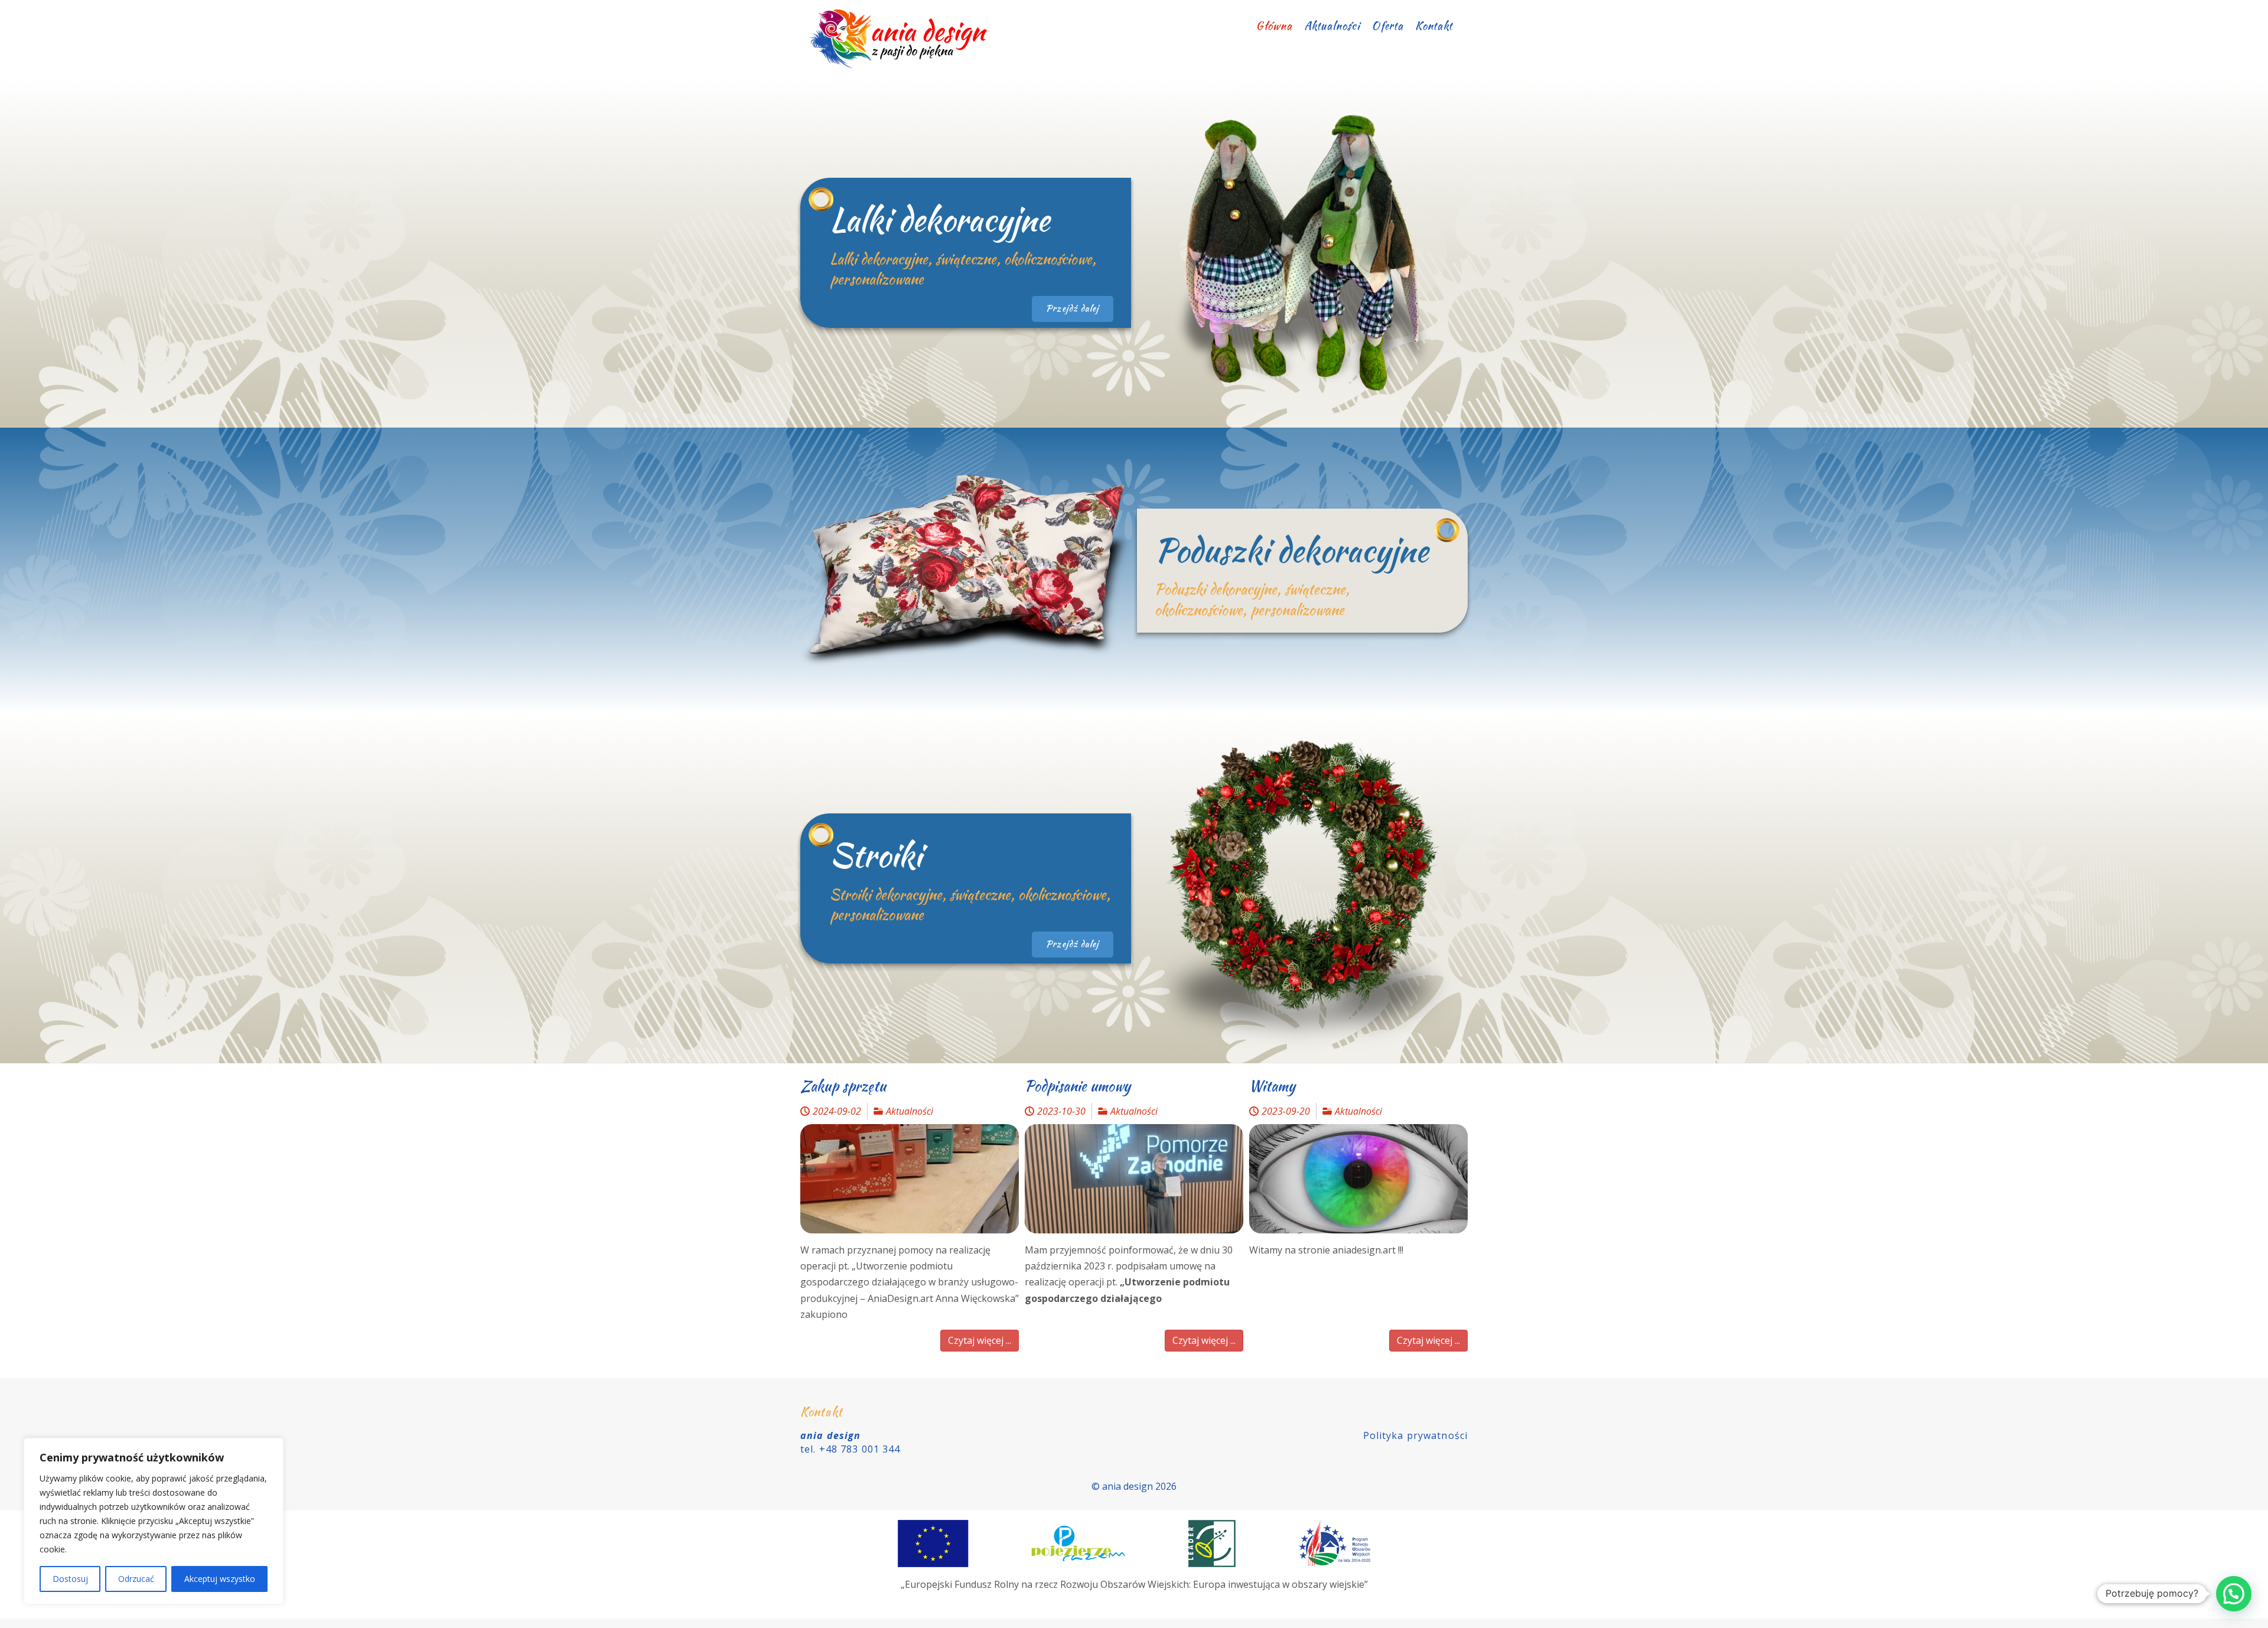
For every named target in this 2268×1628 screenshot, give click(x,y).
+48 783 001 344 (860, 1449)
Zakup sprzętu (843, 1086)
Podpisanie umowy (1078, 1086)
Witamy (1272, 1086)
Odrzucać (136, 1579)
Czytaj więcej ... (980, 1340)
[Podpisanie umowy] (1134, 1179)
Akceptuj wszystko (220, 1579)
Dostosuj (70, 1579)
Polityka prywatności (1415, 1435)
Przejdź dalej (1073, 308)
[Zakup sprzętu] (910, 1179)
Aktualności (910, 1111)
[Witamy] (1358, 1179)
